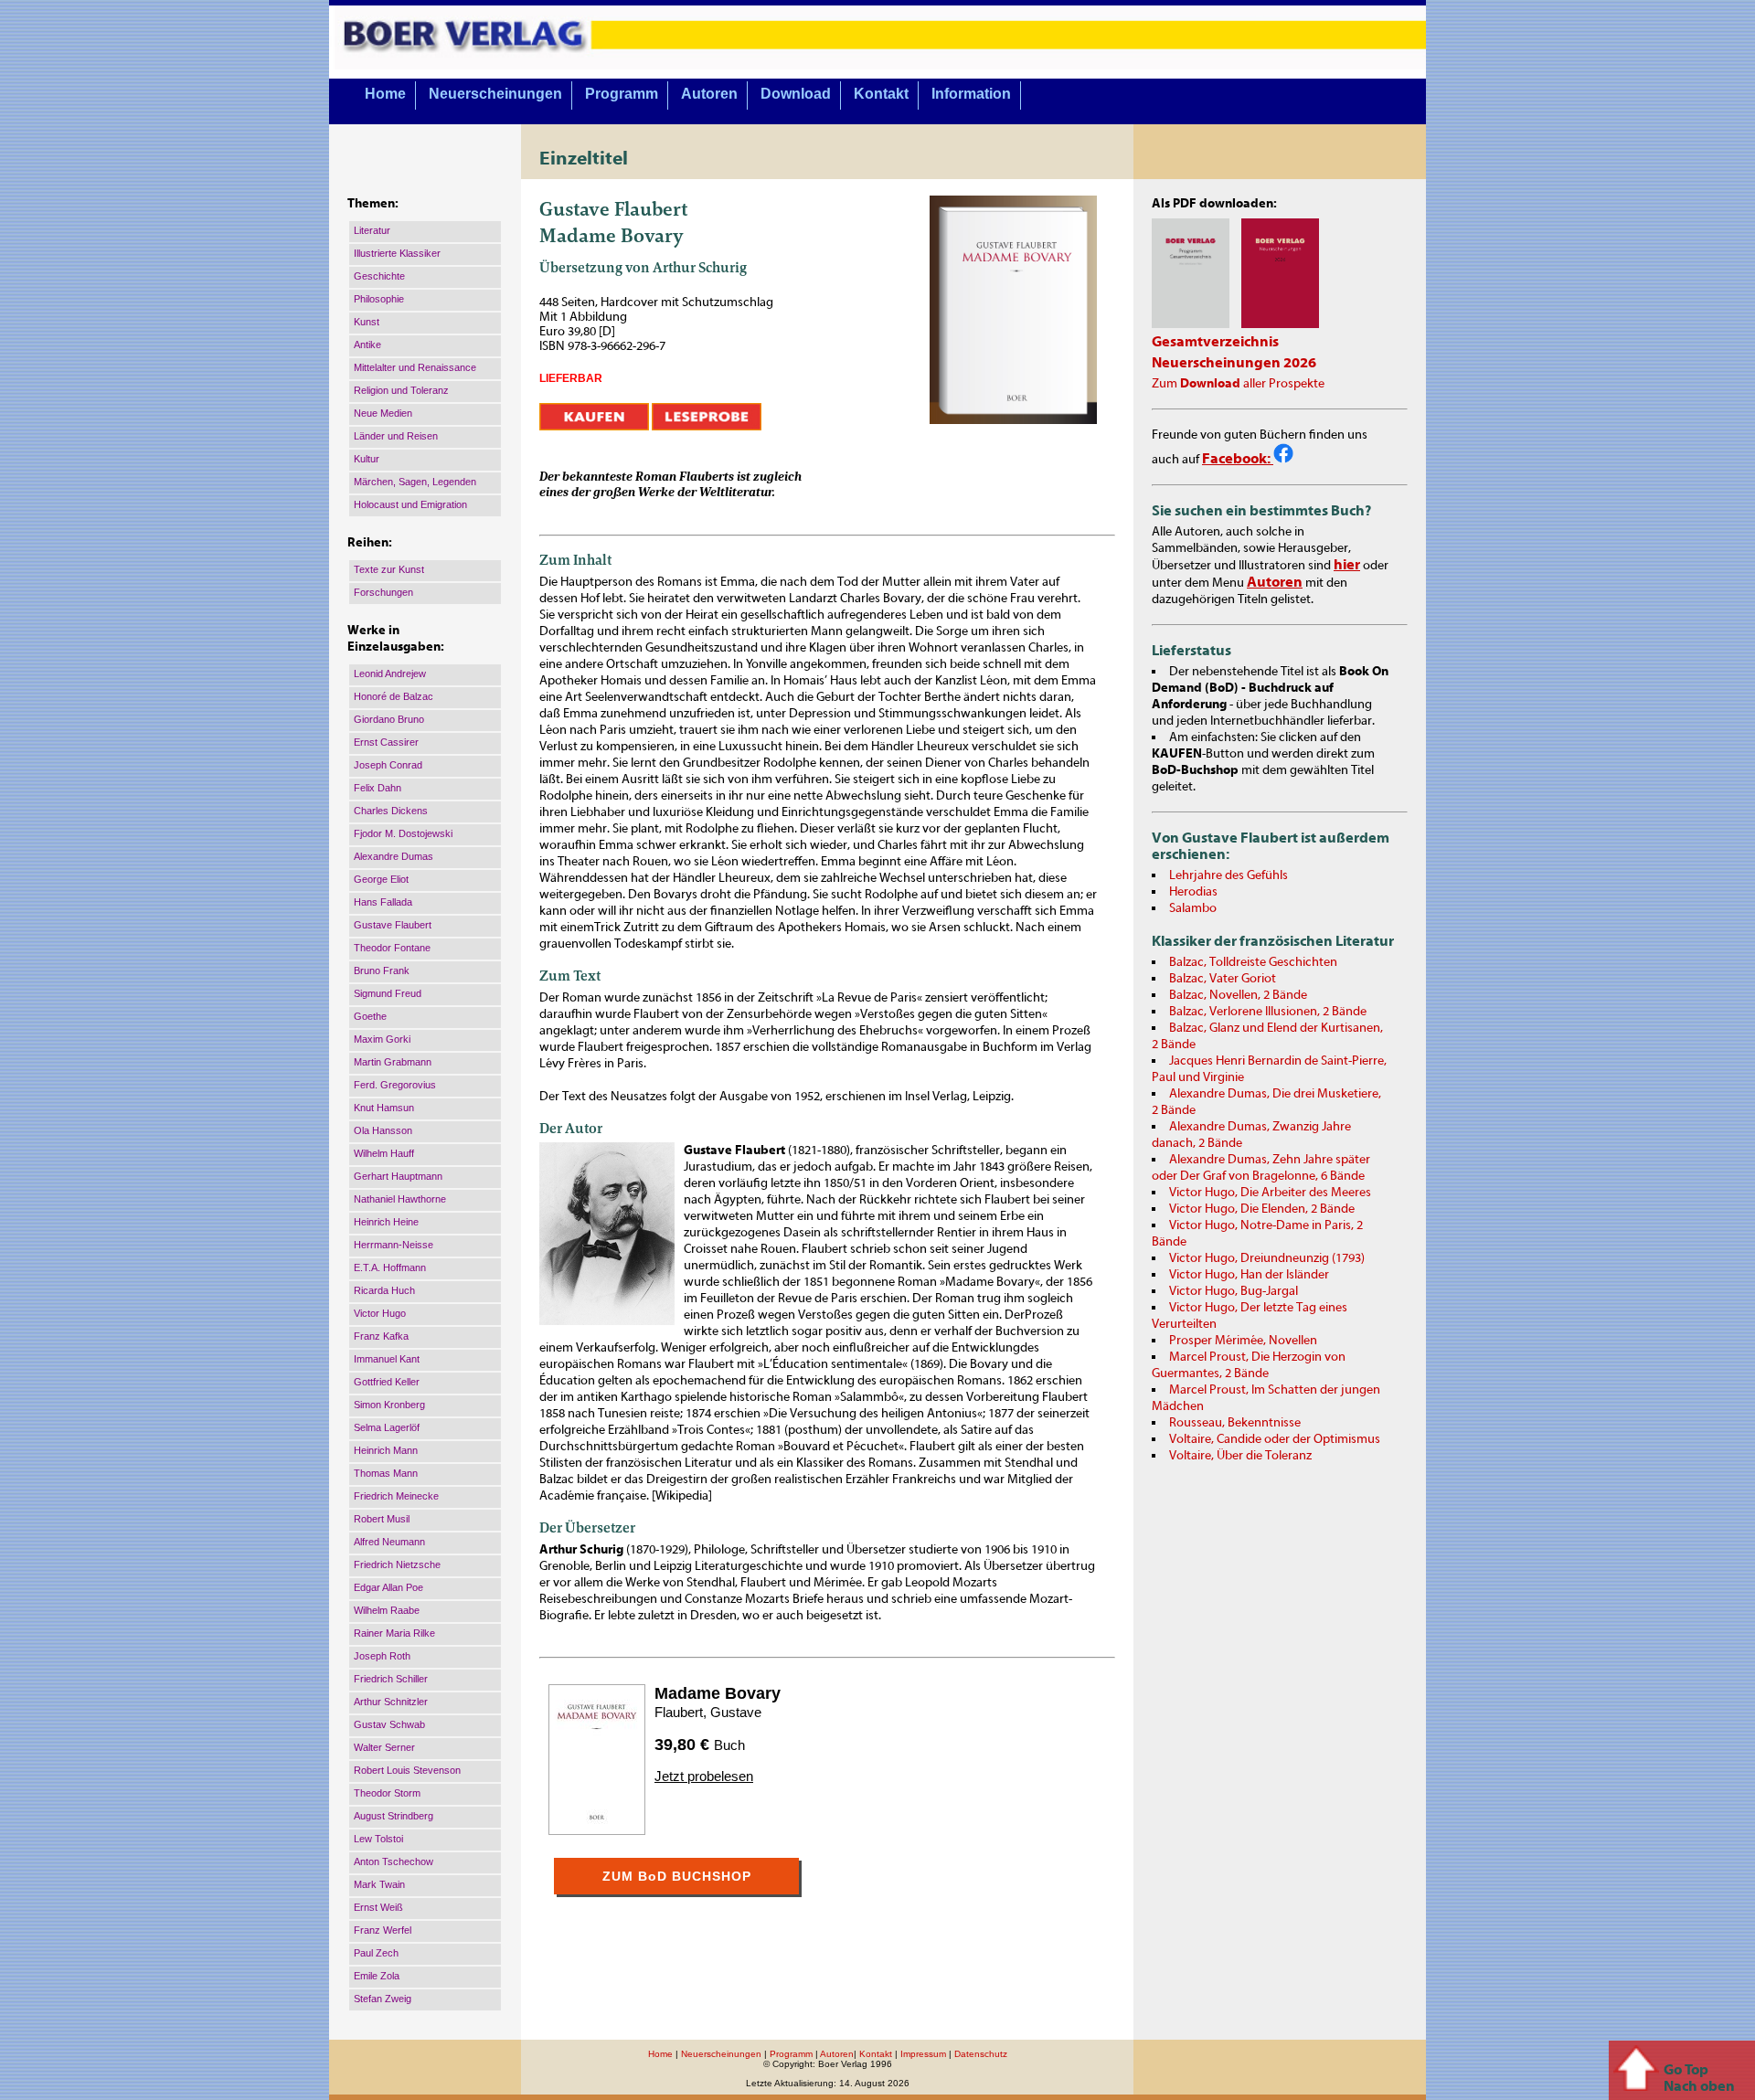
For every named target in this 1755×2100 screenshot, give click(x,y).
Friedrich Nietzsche (397, 1564)
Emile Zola (377, 1976)
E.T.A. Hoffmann (390, 1267)
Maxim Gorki (382, 1039)
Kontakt (881, 94)
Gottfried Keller (387, 1382)
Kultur (367, 459)
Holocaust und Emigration (410, 504)
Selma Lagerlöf (387, 1427)
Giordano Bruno (389, 719)
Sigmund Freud (388, 993)
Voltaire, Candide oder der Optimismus (1275, 1439)
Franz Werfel (383, 1930)
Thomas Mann (386, 1473)
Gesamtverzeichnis (1215, 342)
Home (385, 94)
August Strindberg (394, 1816)
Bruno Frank (382, 970)
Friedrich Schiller (391, 1679)
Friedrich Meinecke (396, 1496)
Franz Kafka (381, 1336)
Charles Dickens (391, 811)
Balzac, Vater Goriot (1223, 979)
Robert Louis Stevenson (407, 1770)
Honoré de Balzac (394, 696)
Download (796, 94)
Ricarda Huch (384, 1290)
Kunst (367, 322)
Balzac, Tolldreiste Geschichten (1253, 962)
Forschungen (383, 592)
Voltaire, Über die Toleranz (1240, 1456)
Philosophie (379, 299)
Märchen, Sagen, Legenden (415, 482)
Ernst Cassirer (386, 742)
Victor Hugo (380, 1313)
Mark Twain (379, 1884)
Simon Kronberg (389, 1405)
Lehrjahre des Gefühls (1228, 875)
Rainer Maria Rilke (394, 1633)
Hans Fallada (383, 902)
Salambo (1193, 908)
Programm (622, 94)
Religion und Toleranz (401, 390)
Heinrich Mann (386, 1450)
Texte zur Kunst (389, 569)
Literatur (372, 230)
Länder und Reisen (396, 436)
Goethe (370, 1016)
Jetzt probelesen (704, 1776)
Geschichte (379, 276)
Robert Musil (382, 1519)
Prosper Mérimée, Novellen (1243, 1341)
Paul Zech (376, 1953)
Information (971, 94)
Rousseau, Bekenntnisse (1235, 1423)
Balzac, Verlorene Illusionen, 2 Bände (1268, 1012)
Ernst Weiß (378, 1907)
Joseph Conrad (388, 765)
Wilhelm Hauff (384, 1153)
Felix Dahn (378, 788)
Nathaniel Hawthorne (400, 1199)
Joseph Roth (382, 1656)
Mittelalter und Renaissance (415, 367)
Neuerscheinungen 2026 (1234, 363)
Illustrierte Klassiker (397, 253)
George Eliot (381, 879)
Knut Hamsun (384, 1108)
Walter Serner (384, 1747)
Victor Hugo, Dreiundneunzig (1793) (1267, 1258)
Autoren (709, 94)
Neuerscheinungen (495, 94)
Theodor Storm (387, 1793)
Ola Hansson (383, 1130)
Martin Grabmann (393, 1062)
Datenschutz (981, 2054)
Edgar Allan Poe (388, 1587)
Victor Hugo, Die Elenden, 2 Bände (1262, 1209)
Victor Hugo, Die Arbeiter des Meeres (1270, 1193)
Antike (367, 345)
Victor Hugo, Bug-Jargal (1234, 1291)
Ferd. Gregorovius (395, 1085)
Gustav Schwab (389, 1724)
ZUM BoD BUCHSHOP (677, 1876)
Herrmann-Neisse (394, 1245)
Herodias (1193, 892)
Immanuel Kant (387, 1359)
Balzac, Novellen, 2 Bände (1238, 995)
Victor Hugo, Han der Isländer (1249, 1275)
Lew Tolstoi (378, 1839)
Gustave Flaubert (393, 925)
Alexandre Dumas (394, 856)
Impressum (923, 2054)
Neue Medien (383, 413)
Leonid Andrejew (390, 673)
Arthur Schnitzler (391, 1702)
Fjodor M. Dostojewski (403, 833)
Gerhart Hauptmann (398, 1176)
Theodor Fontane (392, 948)
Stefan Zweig (383, 1999)
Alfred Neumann (389, 1542)
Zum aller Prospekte (1238, 384)
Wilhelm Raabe (387, 1610)
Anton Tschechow (394, 1861)
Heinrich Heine (386, 1222)
